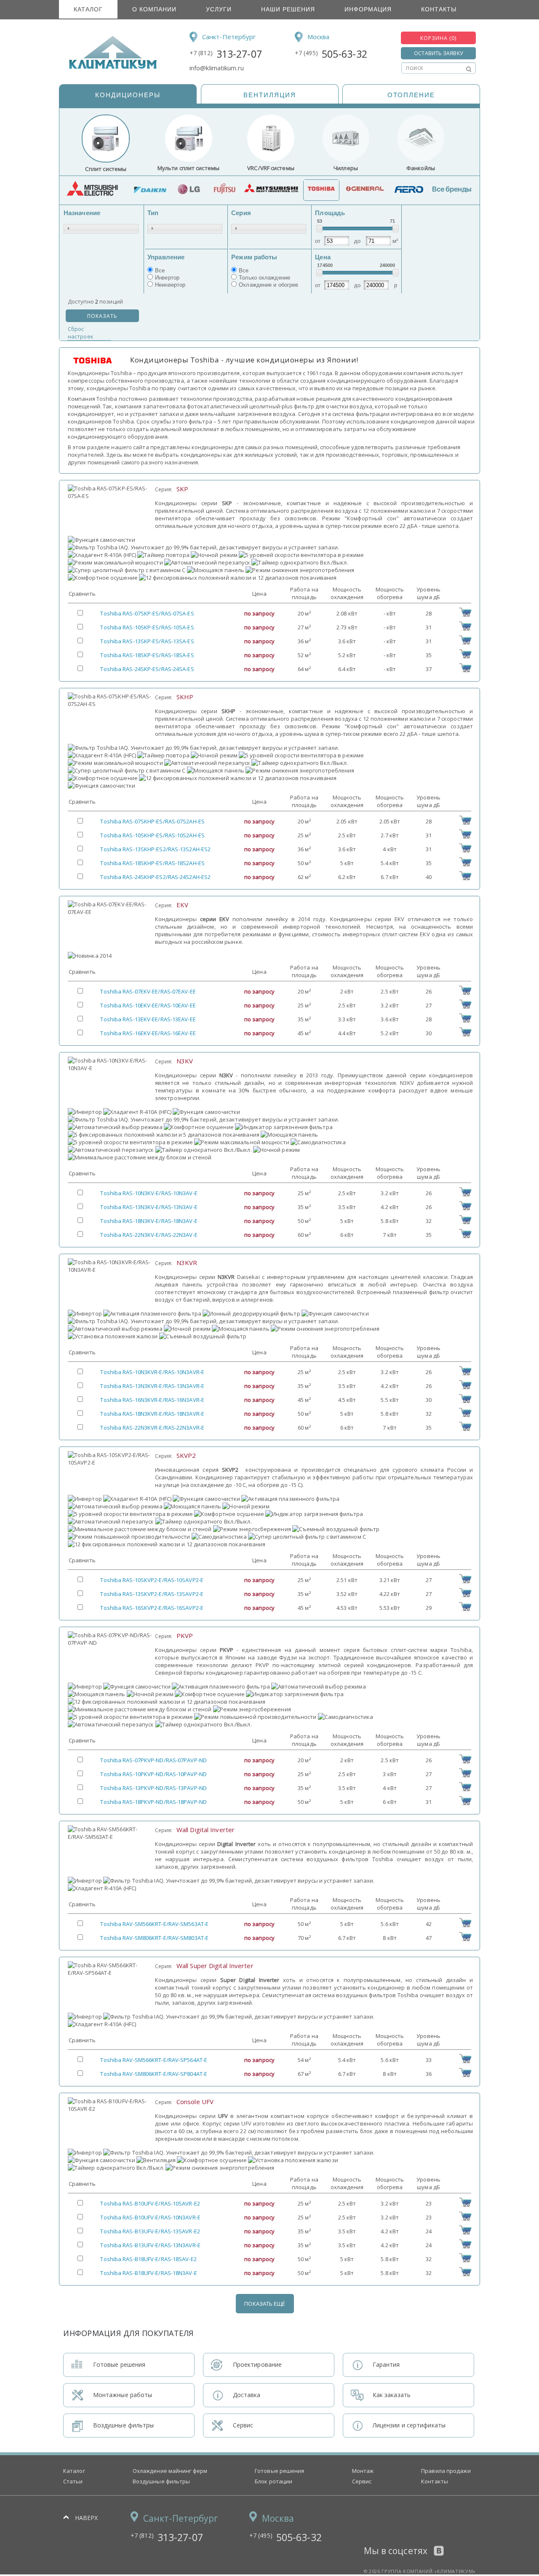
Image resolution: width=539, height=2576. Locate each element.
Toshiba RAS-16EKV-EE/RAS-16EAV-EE (148, 1033)
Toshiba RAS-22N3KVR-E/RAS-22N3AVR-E (152, 1428)
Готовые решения (280, 2471)
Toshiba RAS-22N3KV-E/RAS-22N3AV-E (149, 1235)
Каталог (88, 9)
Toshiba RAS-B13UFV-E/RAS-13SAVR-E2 (150, 2231)
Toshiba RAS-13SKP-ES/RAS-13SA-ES (147, 641)
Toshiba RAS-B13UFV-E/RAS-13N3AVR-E (150, 2245)
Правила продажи (446, 2471)
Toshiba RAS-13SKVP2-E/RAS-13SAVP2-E (152, 1594)
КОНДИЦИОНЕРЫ (128, 95)
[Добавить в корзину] (465, 615)
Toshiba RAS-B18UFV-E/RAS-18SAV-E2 (148, 2259)
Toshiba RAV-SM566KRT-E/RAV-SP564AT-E (154, 2060)
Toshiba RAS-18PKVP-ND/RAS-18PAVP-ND (153, 1802)
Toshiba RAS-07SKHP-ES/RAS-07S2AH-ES (152, 821)
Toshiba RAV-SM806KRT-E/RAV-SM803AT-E (154, 1938)
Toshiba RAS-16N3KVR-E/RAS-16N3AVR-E (152, 1400)
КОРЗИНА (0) (438, 38)
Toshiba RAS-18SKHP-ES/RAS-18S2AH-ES (152, 863)
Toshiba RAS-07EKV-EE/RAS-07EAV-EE (148, 991)
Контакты (439, 9)
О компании (154, 9)
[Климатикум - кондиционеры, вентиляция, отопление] (110, 67)
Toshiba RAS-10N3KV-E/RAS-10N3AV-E (149, 1193)
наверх (87, 2518)
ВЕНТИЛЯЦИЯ (270, 95)
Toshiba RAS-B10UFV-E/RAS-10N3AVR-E (150, 2217)
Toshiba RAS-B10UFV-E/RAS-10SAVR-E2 (150, 2203)
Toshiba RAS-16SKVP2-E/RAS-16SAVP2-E (152, 1608)
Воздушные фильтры (161, 2481)
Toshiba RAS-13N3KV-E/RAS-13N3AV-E (149, 1207)
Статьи (73, 2481)
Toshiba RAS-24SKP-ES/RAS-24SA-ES (147, 669)
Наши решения (288, 9)
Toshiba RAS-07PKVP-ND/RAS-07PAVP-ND (153, 1760)
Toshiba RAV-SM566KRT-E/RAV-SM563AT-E (154, 1924)
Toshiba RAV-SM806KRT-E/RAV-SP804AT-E (154, 2074)
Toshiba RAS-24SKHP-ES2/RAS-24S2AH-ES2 (155, 877)
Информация (368, 9)
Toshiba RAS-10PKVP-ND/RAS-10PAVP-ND (153, 1774)
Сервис (362, 2481)
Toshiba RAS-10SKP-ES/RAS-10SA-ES (147, 627)
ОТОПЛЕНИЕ (411, 95)
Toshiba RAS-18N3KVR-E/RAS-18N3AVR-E (152, 1414)
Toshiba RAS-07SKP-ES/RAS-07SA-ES (147, 613)
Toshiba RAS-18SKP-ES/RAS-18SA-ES (147, 655)
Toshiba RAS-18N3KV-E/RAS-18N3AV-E (149, 1221)
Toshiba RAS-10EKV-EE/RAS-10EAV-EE (148, 1005)
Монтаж (363, 2471)
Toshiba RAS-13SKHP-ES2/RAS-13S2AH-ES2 (155, 849)
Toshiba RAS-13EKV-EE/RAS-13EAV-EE (148, 1019)
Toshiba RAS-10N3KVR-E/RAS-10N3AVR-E (152, 1372)
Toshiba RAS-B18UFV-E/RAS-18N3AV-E (148, 2273)
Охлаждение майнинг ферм (170, 2471)
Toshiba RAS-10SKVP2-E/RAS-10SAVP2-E (152, 1580)
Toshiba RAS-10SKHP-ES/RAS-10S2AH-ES (152, 835)
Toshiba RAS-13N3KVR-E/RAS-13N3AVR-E (152, 1386)
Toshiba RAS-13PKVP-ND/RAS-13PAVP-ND (153, 1788)
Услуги (219, 9)
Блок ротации (274, 2481)
